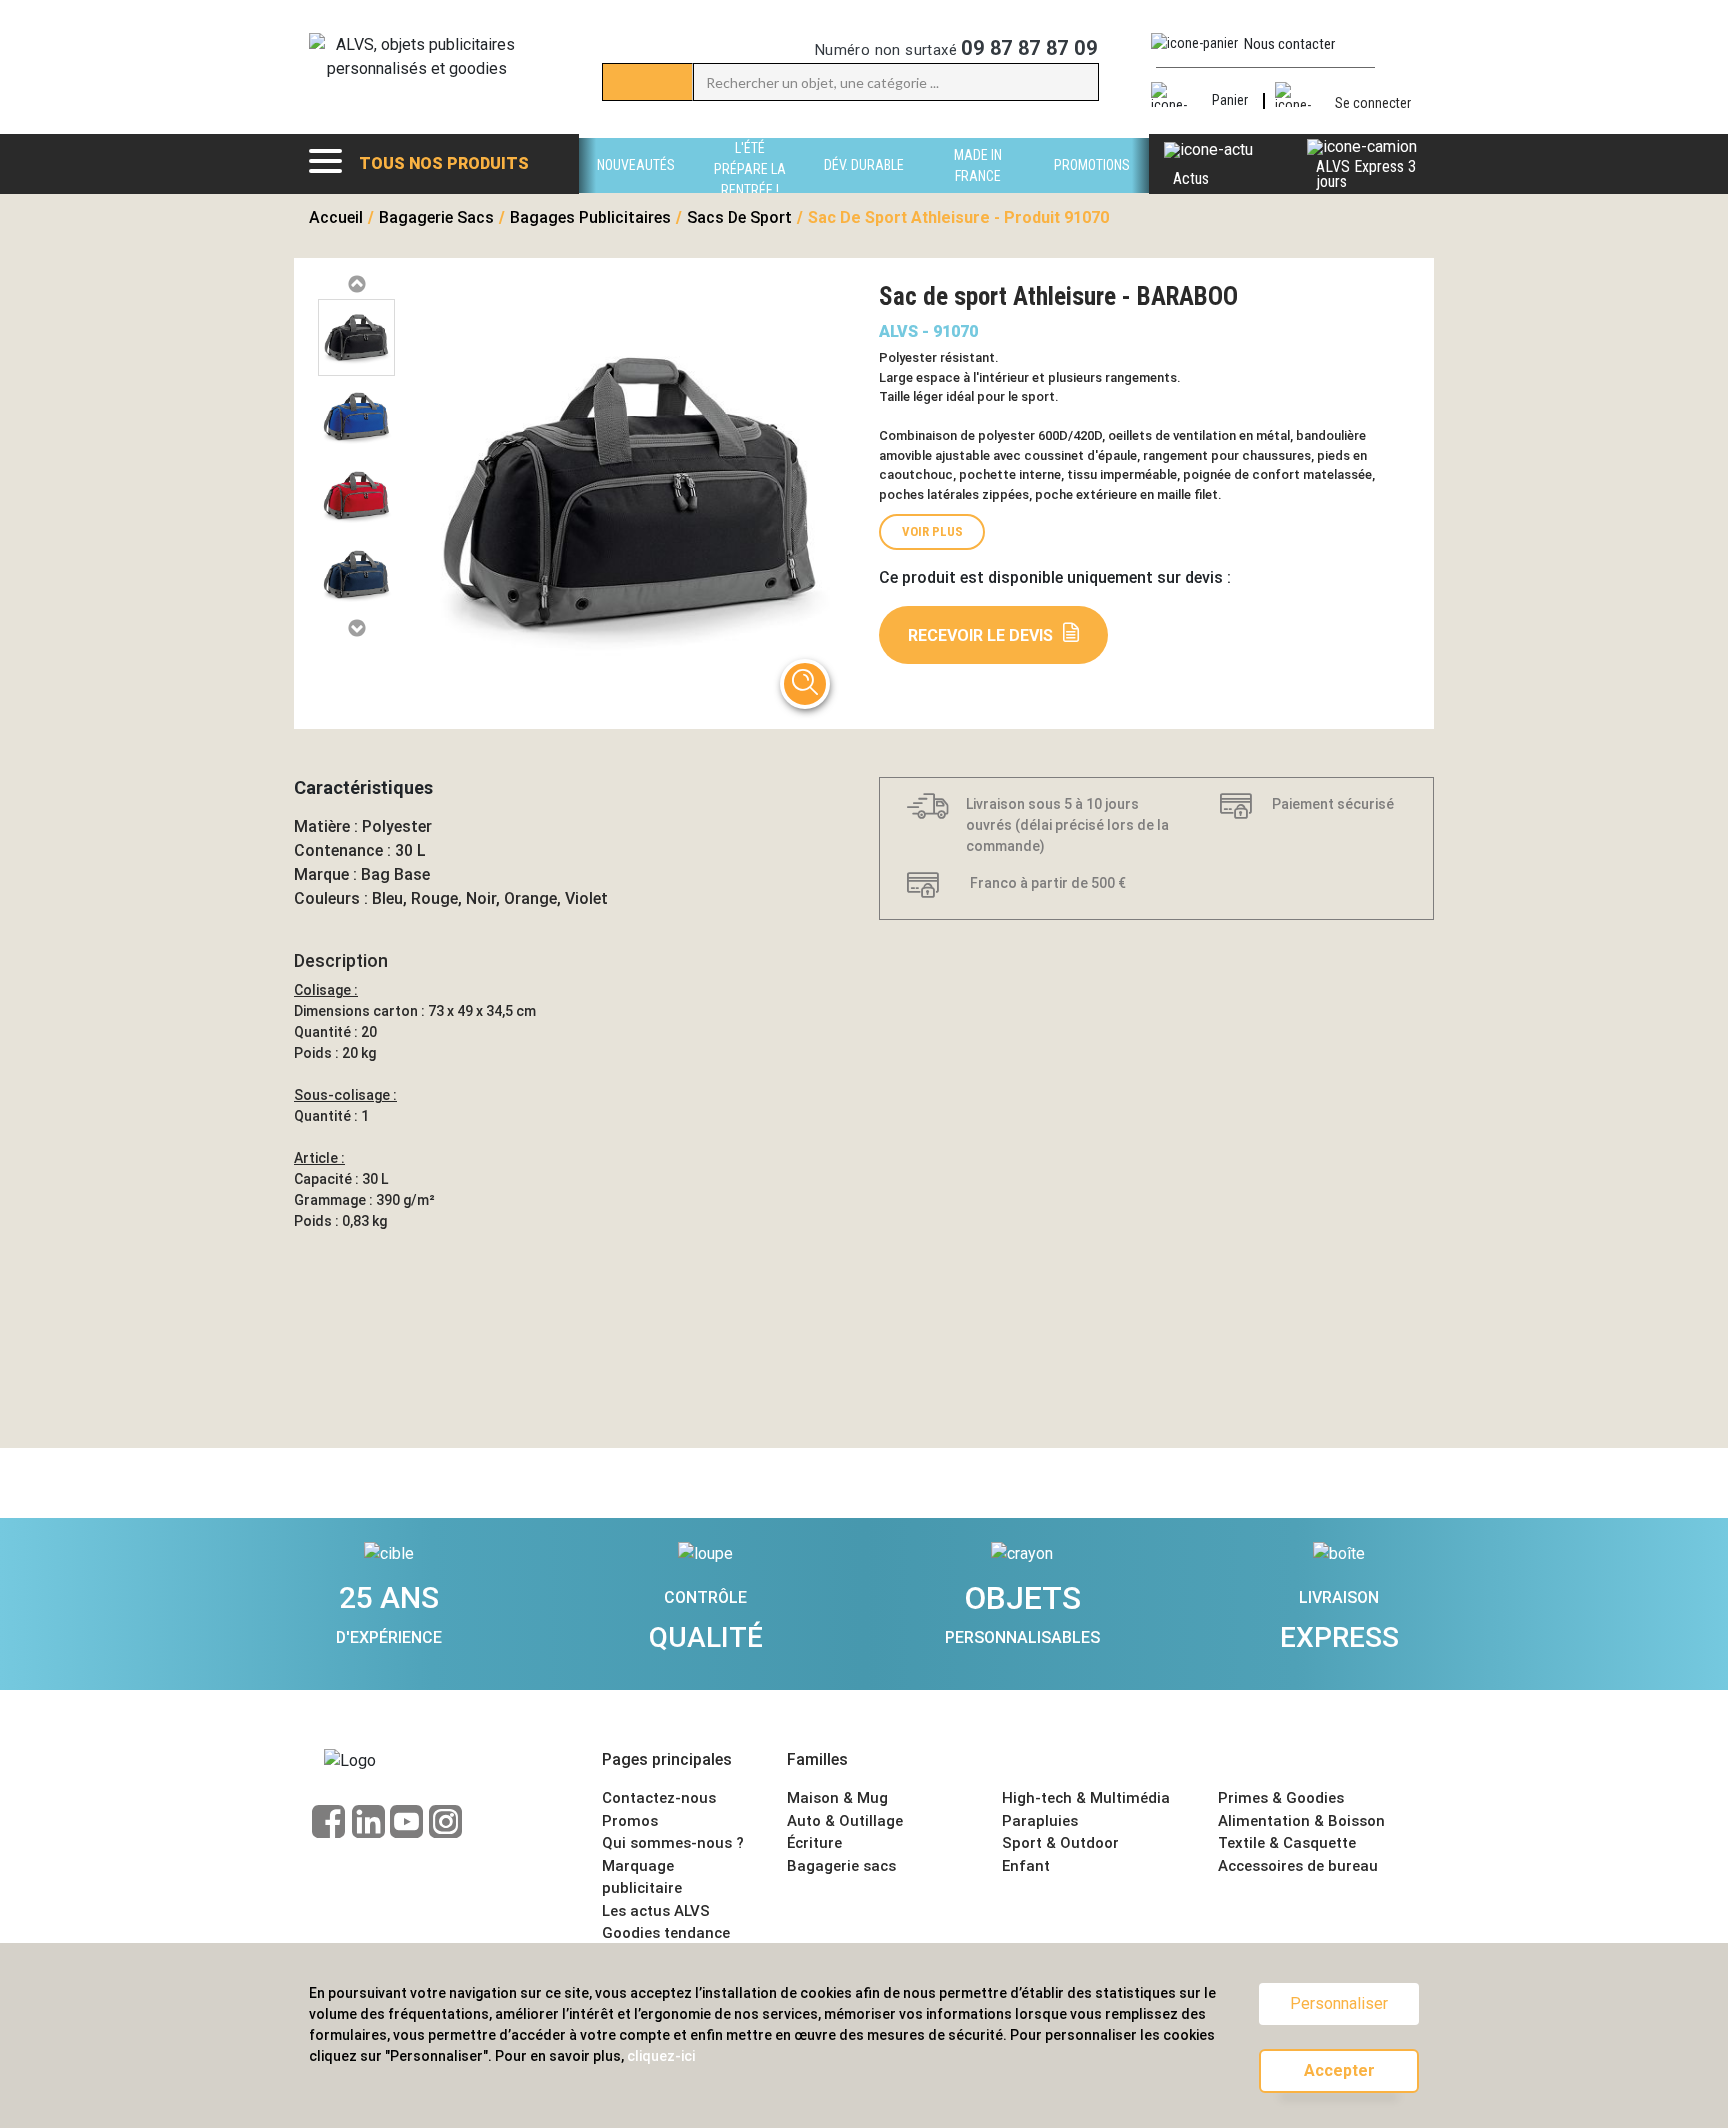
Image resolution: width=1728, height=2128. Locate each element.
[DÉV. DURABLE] (864, 187)
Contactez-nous (659, 1798)
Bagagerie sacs (841, 1866)
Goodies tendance (666, 1933)
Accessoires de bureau (1298, 1866)
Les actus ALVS (656, 1911)
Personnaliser (1339, 2003)
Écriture (814, 1843)
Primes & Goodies (1281, 1798)
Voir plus (932, 531)
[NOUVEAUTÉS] (636, 187)
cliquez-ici (661, 2056)
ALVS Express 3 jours (1366, 174)
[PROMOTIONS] (1092, 187)
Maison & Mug (837, 1798)
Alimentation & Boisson (1301, 1821)
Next (356, 628)
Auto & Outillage (845, 1821)
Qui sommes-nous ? (673, 1843)
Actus (1191, 178)
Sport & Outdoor (1060, 1843)
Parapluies (1040, 1821)
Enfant (1026, 1866)
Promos (630, 1821)
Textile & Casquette (1287, 1843)
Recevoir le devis (980, 635)
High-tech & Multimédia (1086, 1798)
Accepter (1339, 2070)
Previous (356, 284)
